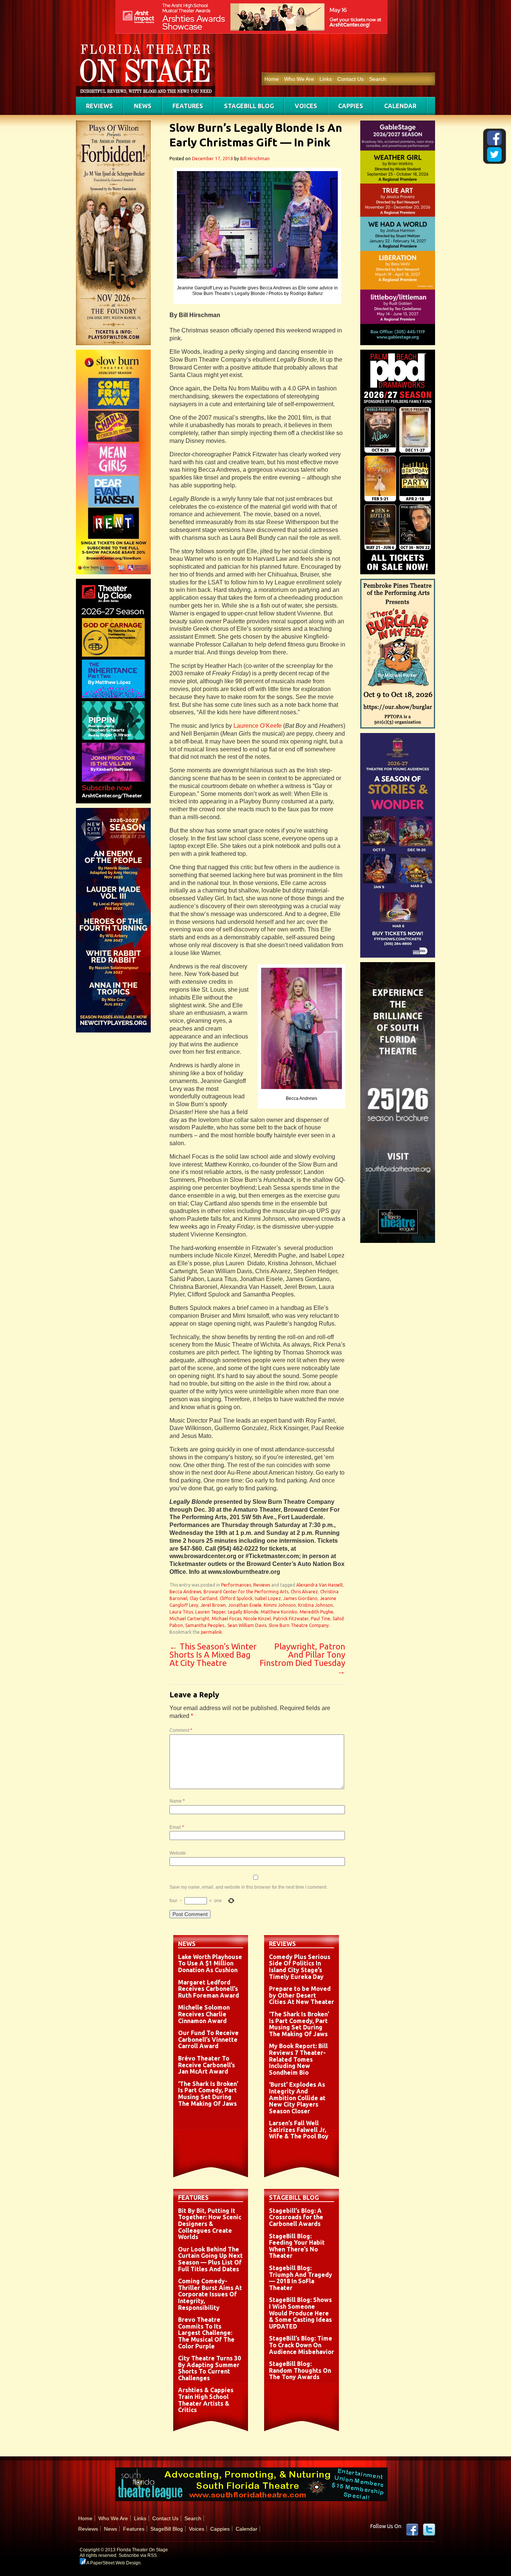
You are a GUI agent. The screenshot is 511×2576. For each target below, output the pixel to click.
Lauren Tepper (210, 1612)
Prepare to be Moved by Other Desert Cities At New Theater (302, 1995)
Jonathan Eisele (245, 1605)
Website (178, 1853)
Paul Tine (321, 1619)
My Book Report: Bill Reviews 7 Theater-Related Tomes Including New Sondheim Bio (298, 2059)
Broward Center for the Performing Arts (246, 1592)
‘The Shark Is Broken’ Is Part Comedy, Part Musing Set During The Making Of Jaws (208, 2094)
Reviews (100, 106)
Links (326, 79)
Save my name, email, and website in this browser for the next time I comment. (248, 1887)
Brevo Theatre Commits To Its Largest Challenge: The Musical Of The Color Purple (206, 2333)
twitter (429, 2530)
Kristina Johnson (316, 1605)
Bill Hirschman (255, 159)
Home (272, 79)
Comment (181, 1730)
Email (177, 1827)
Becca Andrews (185, 1592)
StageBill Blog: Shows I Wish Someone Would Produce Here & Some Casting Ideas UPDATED (300, 2313)
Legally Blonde (243, 1612)
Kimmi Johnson (280, 1605)
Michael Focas (227, 1619)
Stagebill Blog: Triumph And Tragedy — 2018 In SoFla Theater (301, 2278)
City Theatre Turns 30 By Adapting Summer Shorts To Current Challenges (209, 2368)
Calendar (400, 106)
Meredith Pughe (316, 1612)
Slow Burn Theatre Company (299, 1625)
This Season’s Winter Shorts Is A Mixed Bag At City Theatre (213, 1655)
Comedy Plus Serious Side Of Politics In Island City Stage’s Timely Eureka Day (300, 1967)
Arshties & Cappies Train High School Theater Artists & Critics (206, 2400)
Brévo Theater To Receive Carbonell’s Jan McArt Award (206, 2065)
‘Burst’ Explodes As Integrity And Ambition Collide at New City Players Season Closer (297, 2098)
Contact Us (351, 79)
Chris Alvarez (304, 1592)
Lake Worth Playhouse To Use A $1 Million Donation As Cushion (210, 1963)
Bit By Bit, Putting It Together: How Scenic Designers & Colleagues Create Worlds (210, 2224)
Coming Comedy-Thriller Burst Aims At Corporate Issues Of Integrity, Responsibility (210, 2294)
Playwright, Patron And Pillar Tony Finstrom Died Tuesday (302, 1659)
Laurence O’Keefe (258, 726)
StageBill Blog (249, 106)
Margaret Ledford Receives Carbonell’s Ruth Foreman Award (209, 1989)
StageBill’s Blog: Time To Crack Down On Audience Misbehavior (302, 2345)
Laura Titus (181, 1612)
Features (188, 106)
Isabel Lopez (268, 1598)
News (143, 106)
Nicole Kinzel (257, 1619)
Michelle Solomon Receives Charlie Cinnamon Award (204, 2014)
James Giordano (300, 1598)
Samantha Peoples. (205, 1625)
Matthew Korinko (279, 1612)
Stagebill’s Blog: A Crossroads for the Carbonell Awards (296, 2217)
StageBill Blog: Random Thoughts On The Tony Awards (300, 2370)
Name (177, 1801)
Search (378, 79)
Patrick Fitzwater (291, 1619)
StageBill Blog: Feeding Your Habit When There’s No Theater (297, 2246)
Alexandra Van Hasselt (320, 1585)
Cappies (351, 106)
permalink (211, 1632)
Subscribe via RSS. (138, 2555)
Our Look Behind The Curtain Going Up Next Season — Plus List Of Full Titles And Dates (210, 2259)
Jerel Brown (213, 1605)
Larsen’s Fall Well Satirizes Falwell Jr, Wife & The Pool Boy (299, 2130)
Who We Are (299, 79)
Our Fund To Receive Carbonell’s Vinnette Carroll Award (208, 2039)
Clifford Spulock (236, 1598)
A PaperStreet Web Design (113, 2563)
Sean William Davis (247, 1625)
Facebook (412, 2530)
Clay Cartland (204, 1598)
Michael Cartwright (189, 1619)
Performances (236, 1585)
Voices (306, 106)
